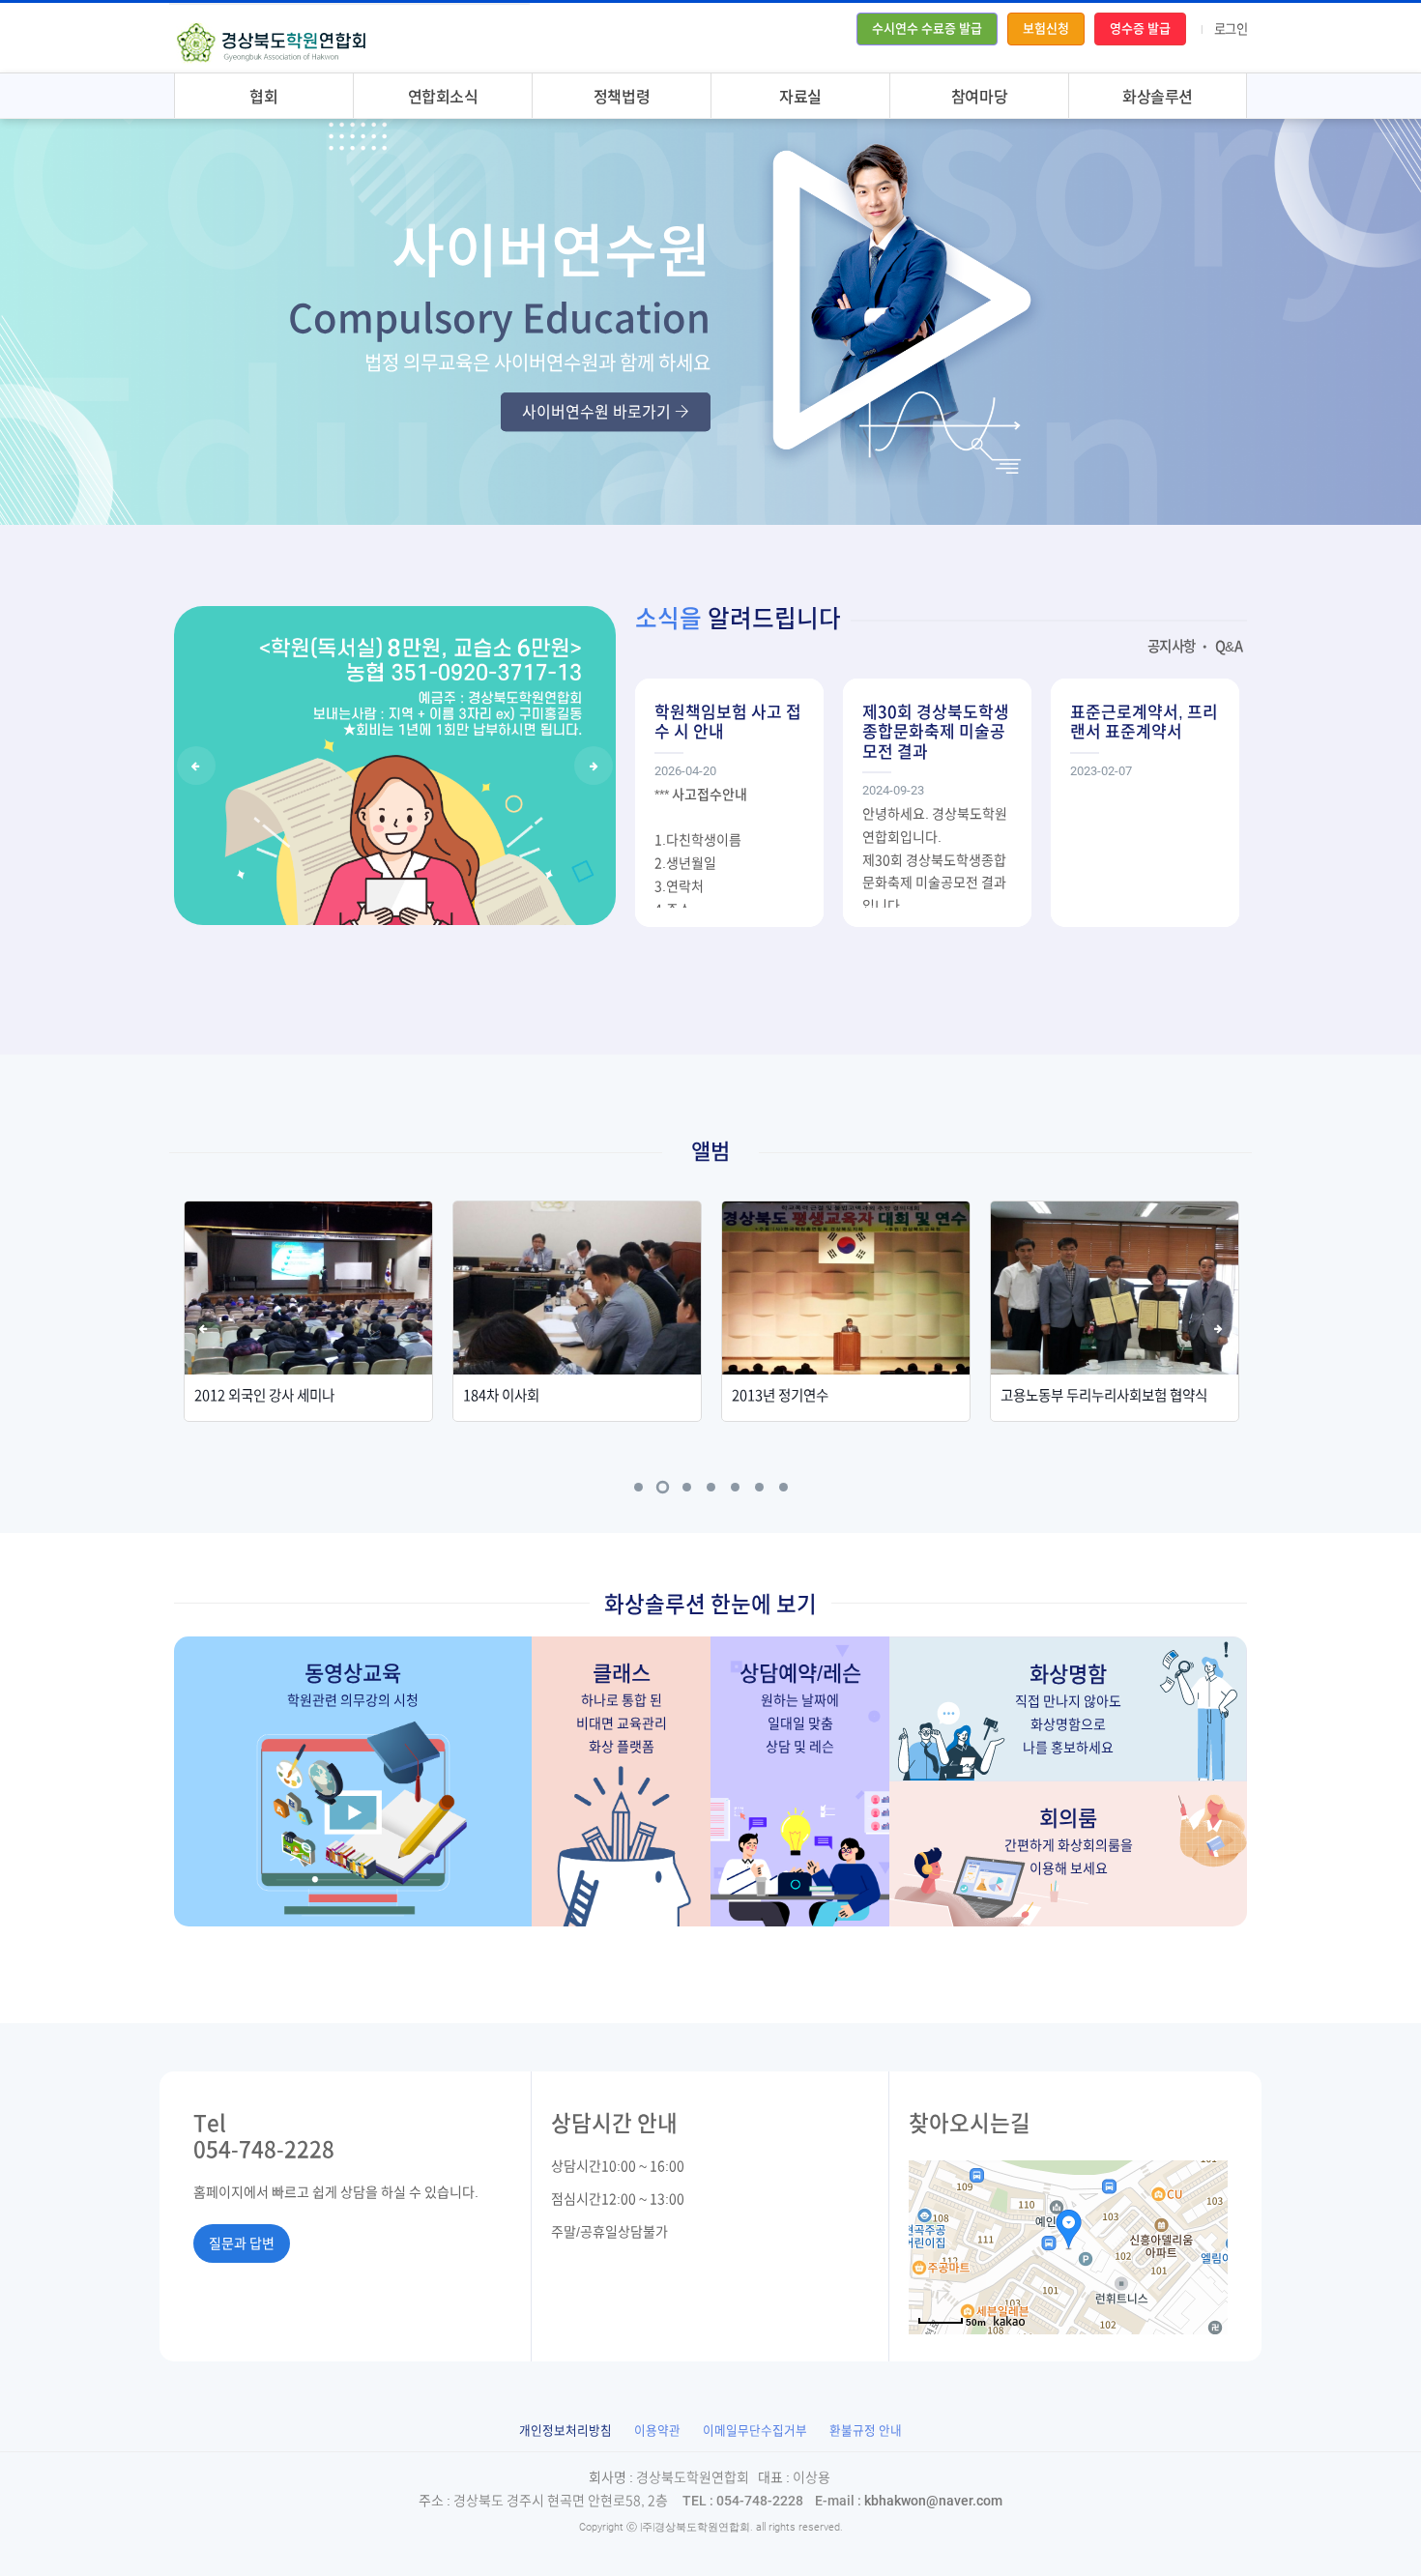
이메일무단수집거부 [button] (755, 2431)
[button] (565, 2431)
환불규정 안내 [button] (866, 2431)
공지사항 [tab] (1171, 646)
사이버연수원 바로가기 (598, 412)
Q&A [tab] (1229, 646)
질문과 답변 (242, 2243)
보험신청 (1046, 29)
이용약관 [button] (657, 2431)
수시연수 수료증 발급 (927, 29)
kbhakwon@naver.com (909, 2501)
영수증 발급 (1140, 29)
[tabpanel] (308, 1311)
